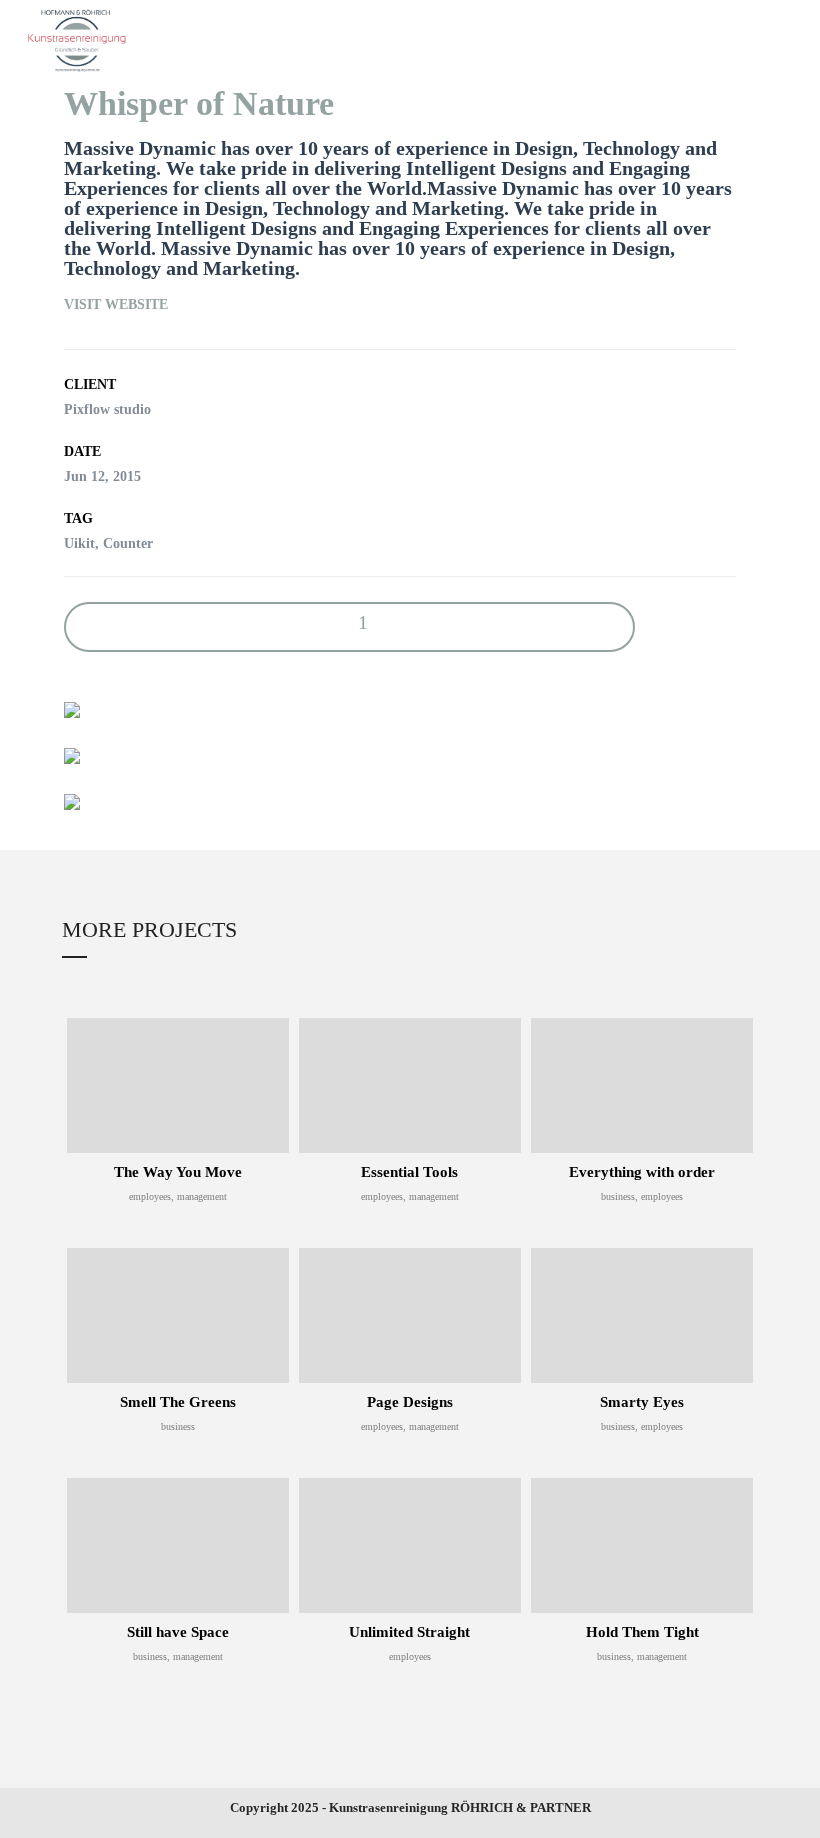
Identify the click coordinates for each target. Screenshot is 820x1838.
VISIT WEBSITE (116, 304)
